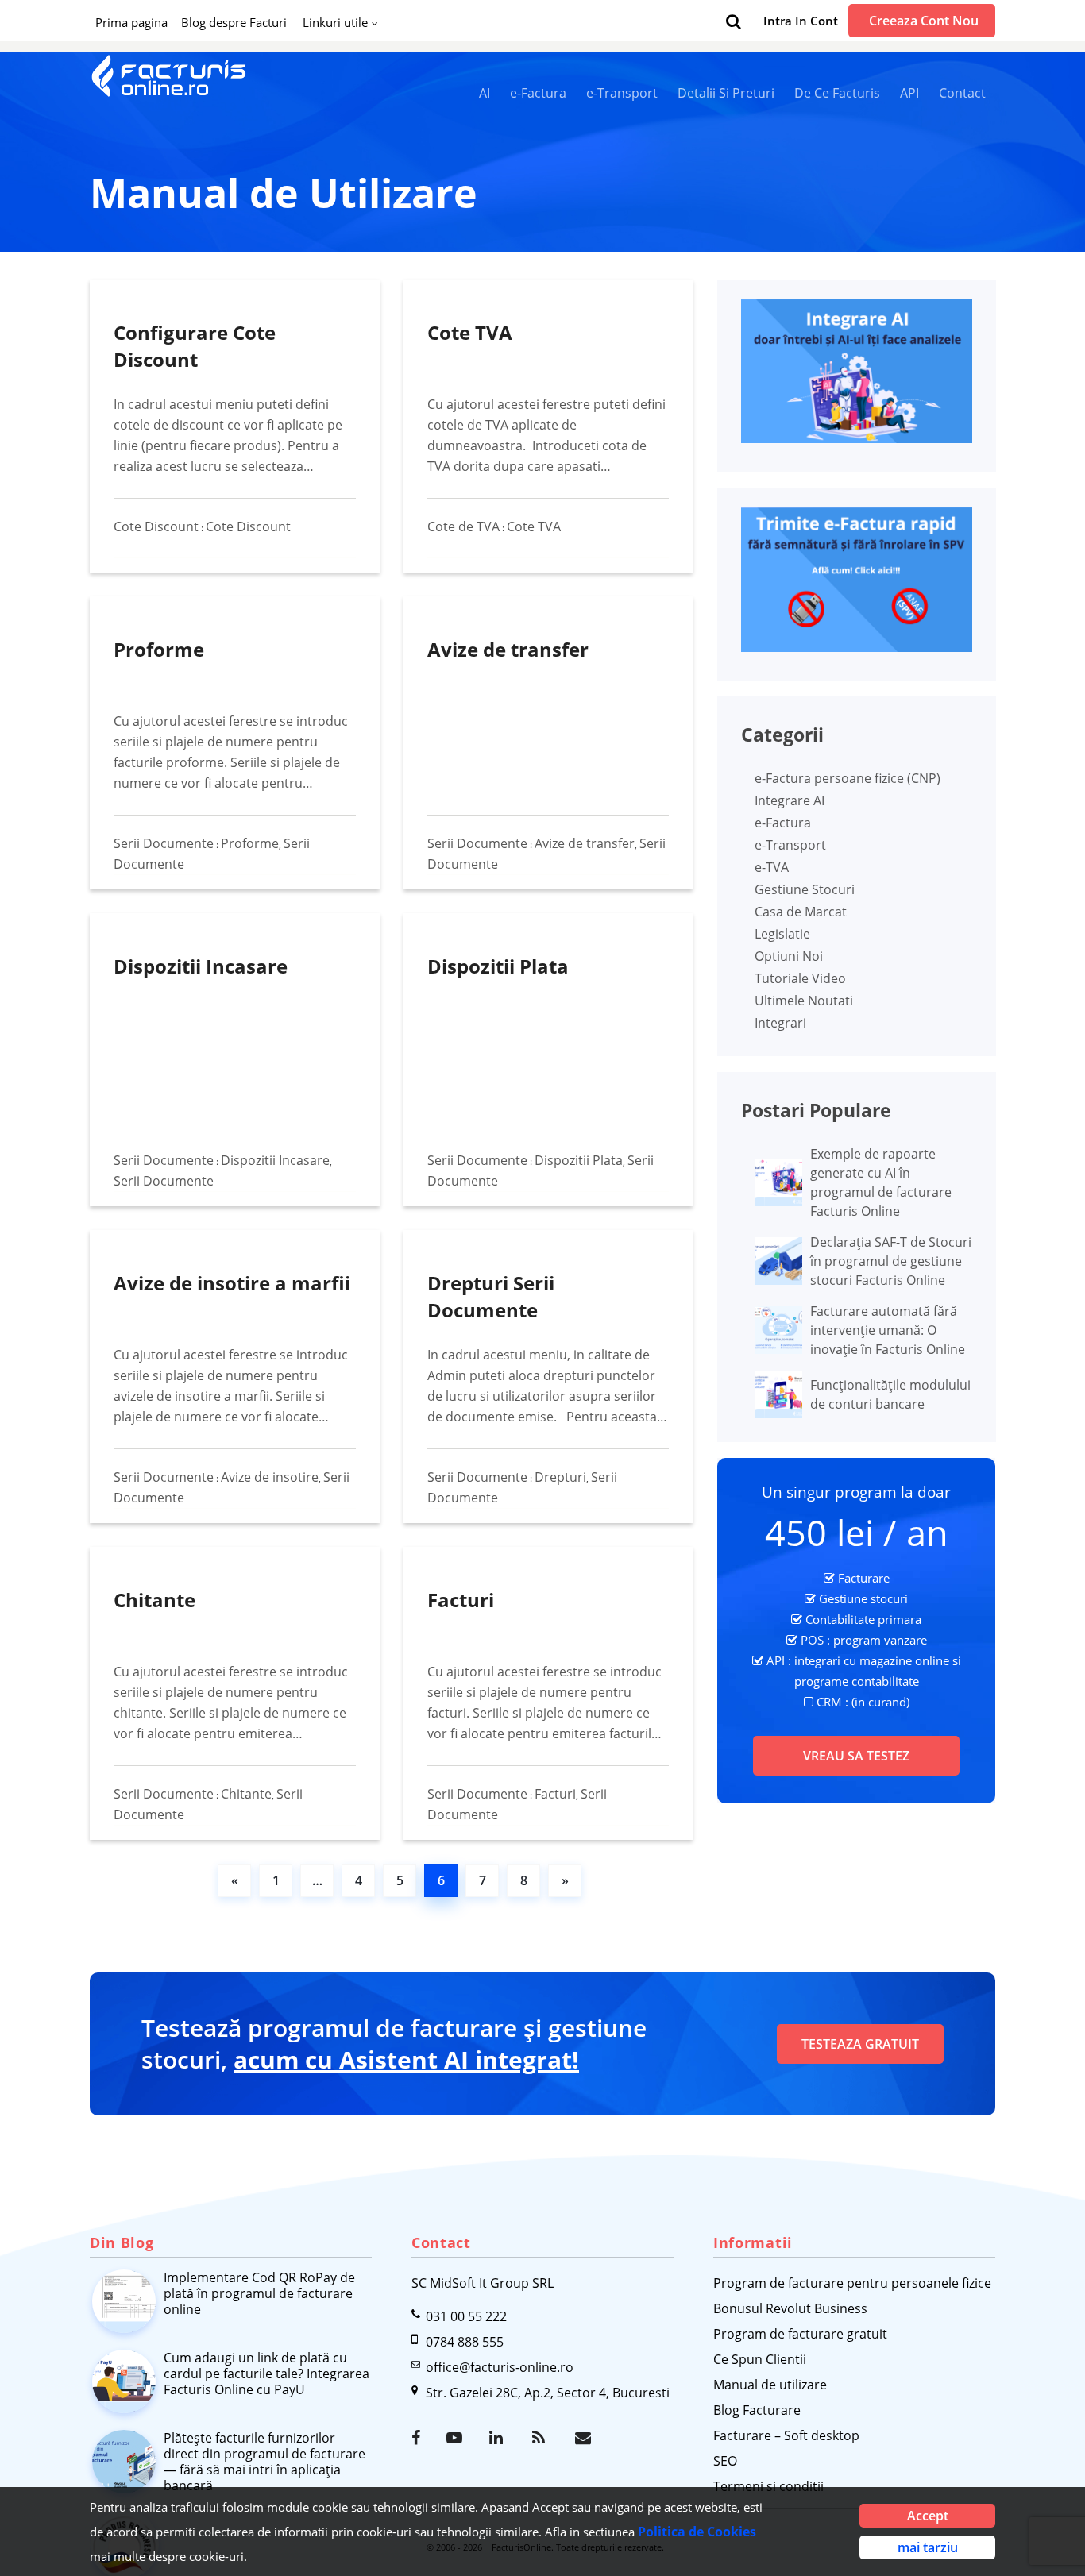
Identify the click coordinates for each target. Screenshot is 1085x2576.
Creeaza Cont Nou (924, 21)
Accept (928, 2516)
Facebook (421, 2438)
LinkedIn (499, 2438)
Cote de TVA (463, 526)
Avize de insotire (270, 1477)
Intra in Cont (801, 21)
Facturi (461, 1600)
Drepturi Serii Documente (491, 1296)
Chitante (154, 1600)
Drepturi (560, 1477)
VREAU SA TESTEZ (856, 1756)
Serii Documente (164, 843)
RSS (542, 2438)
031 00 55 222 (466, 2316)
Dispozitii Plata (498, 966)
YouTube (456, 2438)
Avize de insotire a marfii (232, 1283)
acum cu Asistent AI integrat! (406, 2059)
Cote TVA (470, 332)
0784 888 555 (465, 2342)
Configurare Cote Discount (195, 346)
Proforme (159, 649)
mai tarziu (928, 2547)
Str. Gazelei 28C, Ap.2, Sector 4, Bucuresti (548, 2393)
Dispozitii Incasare (201, 966)
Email (585, 2438)
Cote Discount (156, 526)
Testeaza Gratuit (860, 2044)
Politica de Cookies (697, 2532)
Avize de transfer (508, 649)
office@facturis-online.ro (500, 2367)
